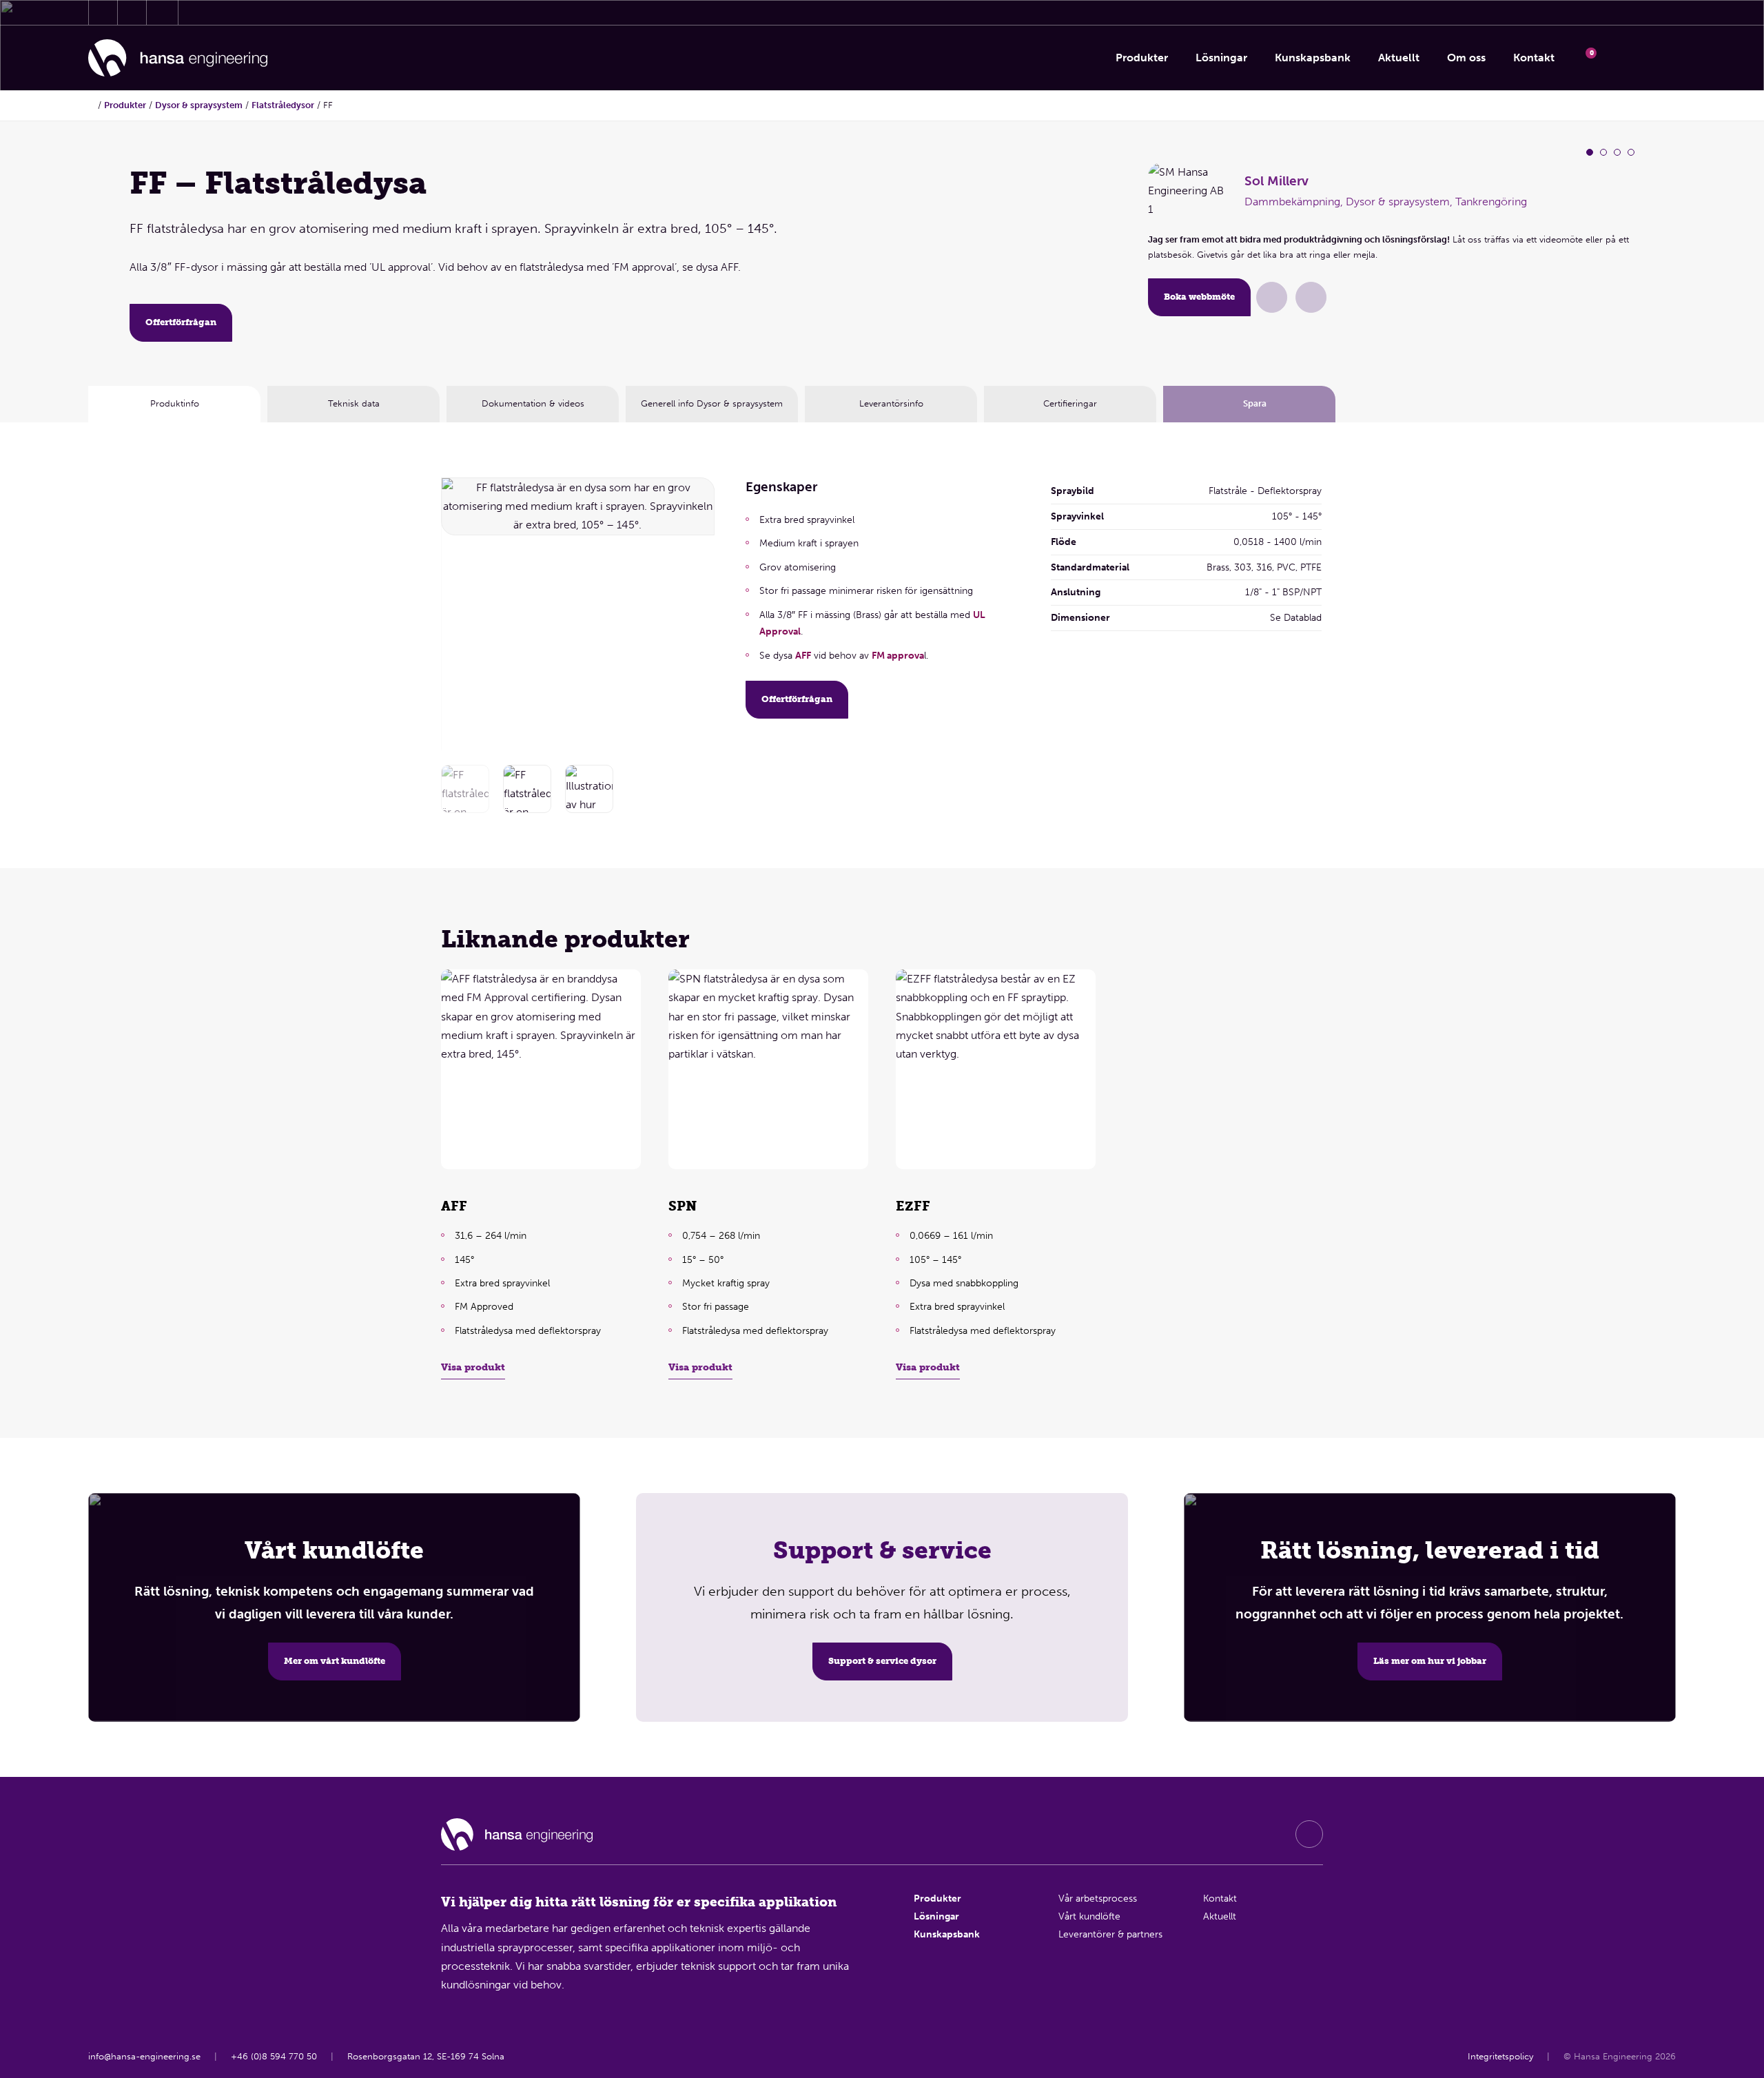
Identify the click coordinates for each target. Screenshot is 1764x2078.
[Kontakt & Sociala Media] (103, 12)
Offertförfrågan (181, 322)
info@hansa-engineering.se (144, 2056)
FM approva (898, 655)
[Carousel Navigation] (695, 610)
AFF (803, 655)
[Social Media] (1309, 1834)
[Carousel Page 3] (1617, 152)
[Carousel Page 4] (1631, 152)
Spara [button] (1255, 403)
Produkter (125, 105)
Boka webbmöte (1199, 297)
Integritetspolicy (1500, 2056)
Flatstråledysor (283, 105)
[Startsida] (178, 58)
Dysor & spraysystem (199, 105)
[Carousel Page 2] (1603, 152)
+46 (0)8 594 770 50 (274, 2056)
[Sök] (1622, 58)
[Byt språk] (1658, 58)
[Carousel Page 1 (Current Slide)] (1590, 152)
